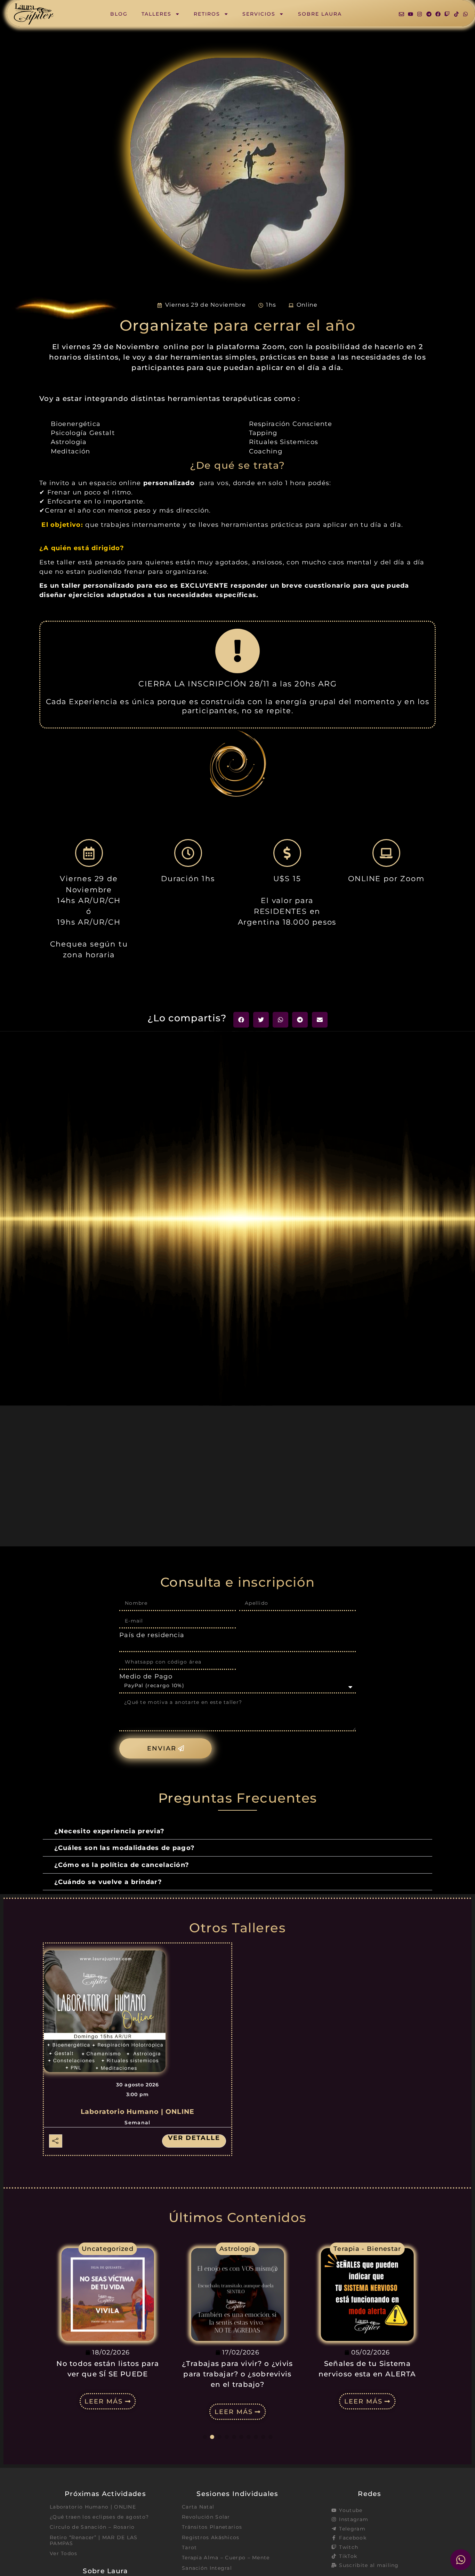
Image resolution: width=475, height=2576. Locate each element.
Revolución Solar (206, 2517)
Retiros (207, 14)
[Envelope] (401, 14)
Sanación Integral (207, 2568)
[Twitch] (447, 14)
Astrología (108, 2249)
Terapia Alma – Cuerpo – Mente (226, 2558)
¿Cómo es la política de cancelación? (122, 1865)
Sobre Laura (320, 14)
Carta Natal (198, 2507)
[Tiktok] (456, 14)
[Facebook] (438, 14)
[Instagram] (420, 14)
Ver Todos (64, 2553)
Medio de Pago (146, 1676)
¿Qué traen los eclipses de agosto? (99, 2517)
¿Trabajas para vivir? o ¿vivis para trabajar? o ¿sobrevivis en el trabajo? (108, 2374)
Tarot (190, 2547)
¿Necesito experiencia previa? (110, 1831)
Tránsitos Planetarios (212, 2527)
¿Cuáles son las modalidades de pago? (125, 1848)
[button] (241, 1020)
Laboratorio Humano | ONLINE (138, 2112)
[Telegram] (429, 14)
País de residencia (152, 1635)
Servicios (259, 14)
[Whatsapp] (465, 14)
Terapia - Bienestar (238, 2249)
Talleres (156, 14)
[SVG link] (34, 14)
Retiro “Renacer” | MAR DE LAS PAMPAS (94, 2540)
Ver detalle (194, 2138)
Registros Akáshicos (211, 2537)
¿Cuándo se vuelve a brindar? (108, 1882)
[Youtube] (410, 14)
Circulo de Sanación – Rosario (92, 2527)
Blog (119, 14)
